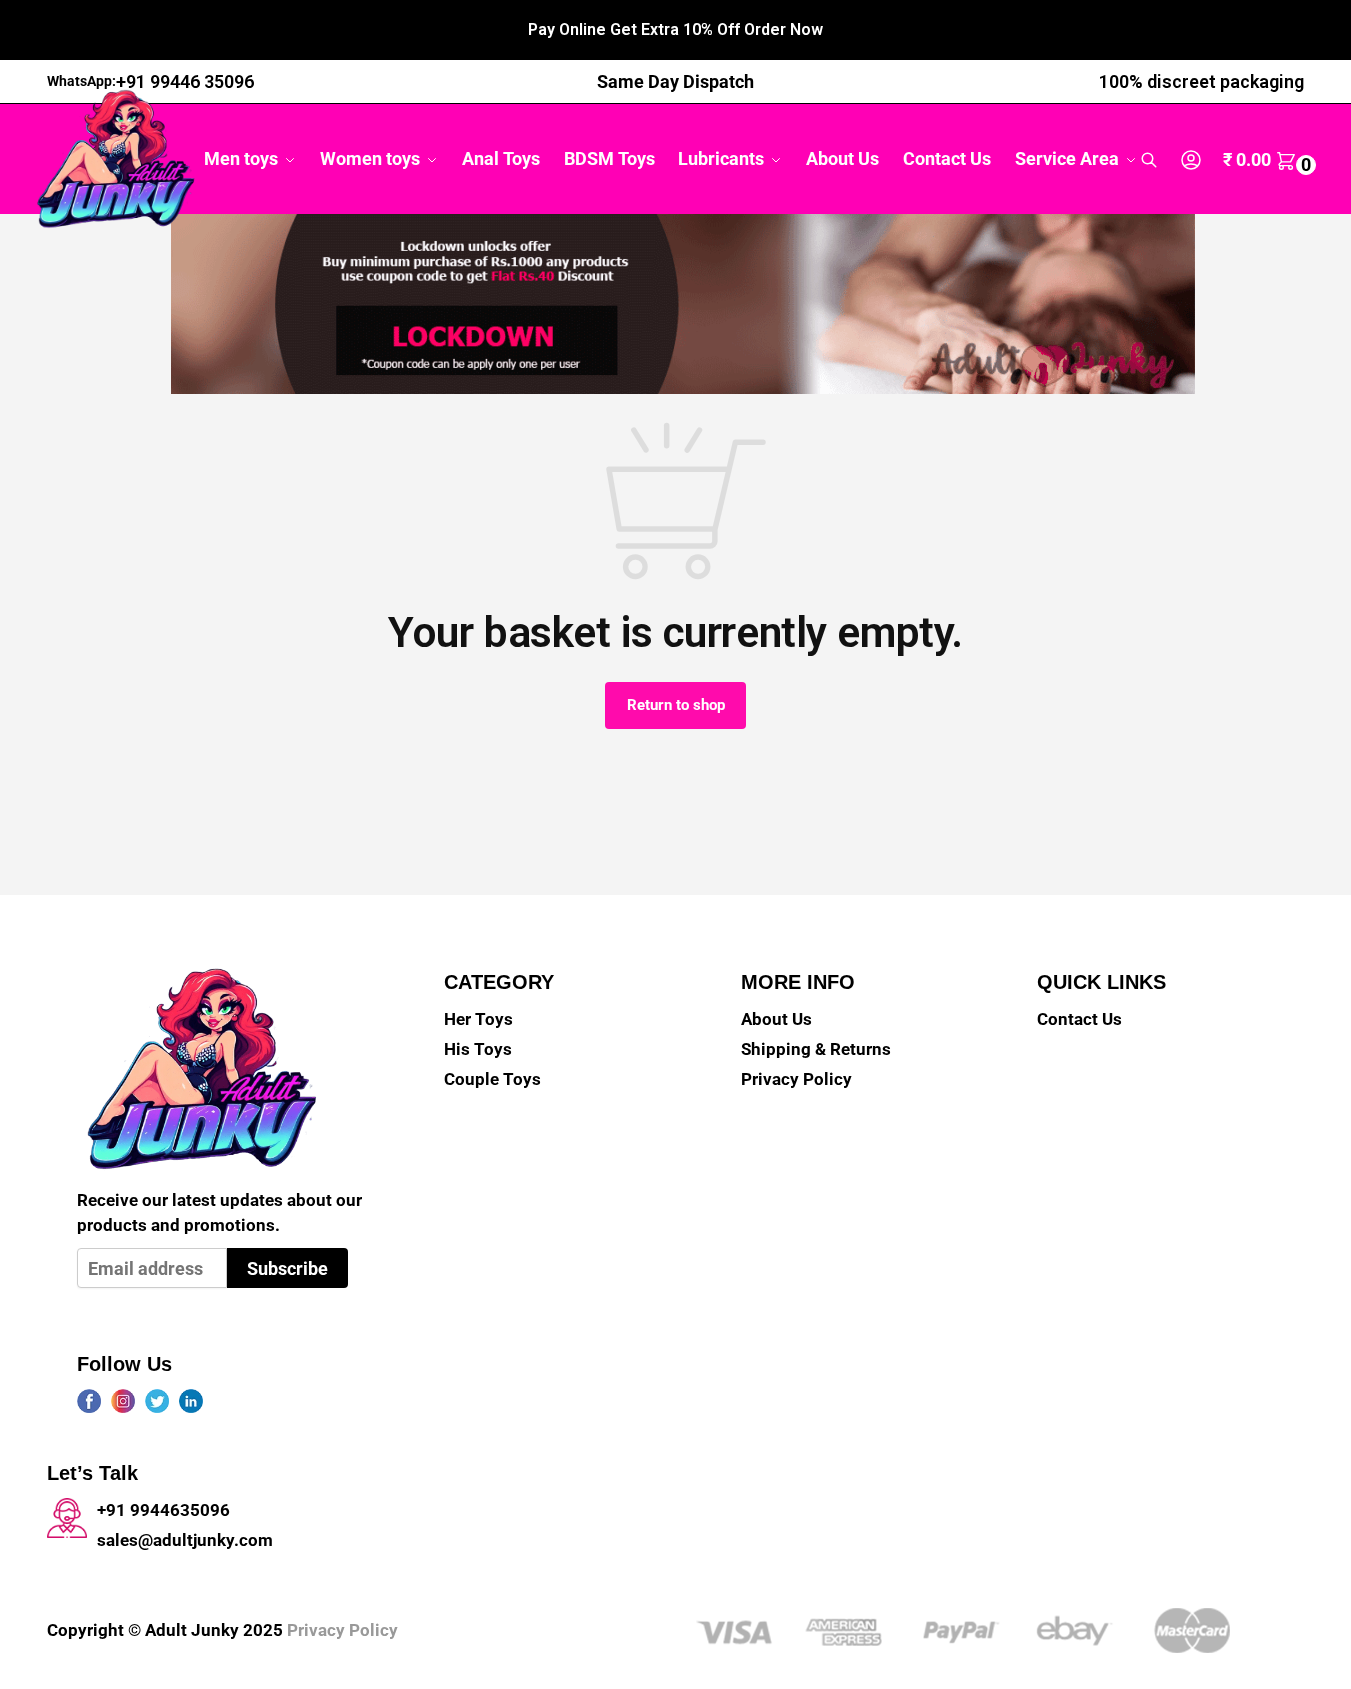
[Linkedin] (191, 1401)
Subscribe (287, 1268)
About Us (776, 1019)
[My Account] (1191, 159)
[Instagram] (123, 1401)
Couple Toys (492, 1079)
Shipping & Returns (816, 1049)
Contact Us (1079, 1019)
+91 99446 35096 (185, 81)
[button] (1272, 160)
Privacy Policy (796, 1079)
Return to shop (676, 705)
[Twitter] (157, 1401)
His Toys (478, 1049)
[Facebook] (89, 1401)
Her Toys (478, 1019)
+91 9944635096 (163, 1510)
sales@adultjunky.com (185, 1540)
